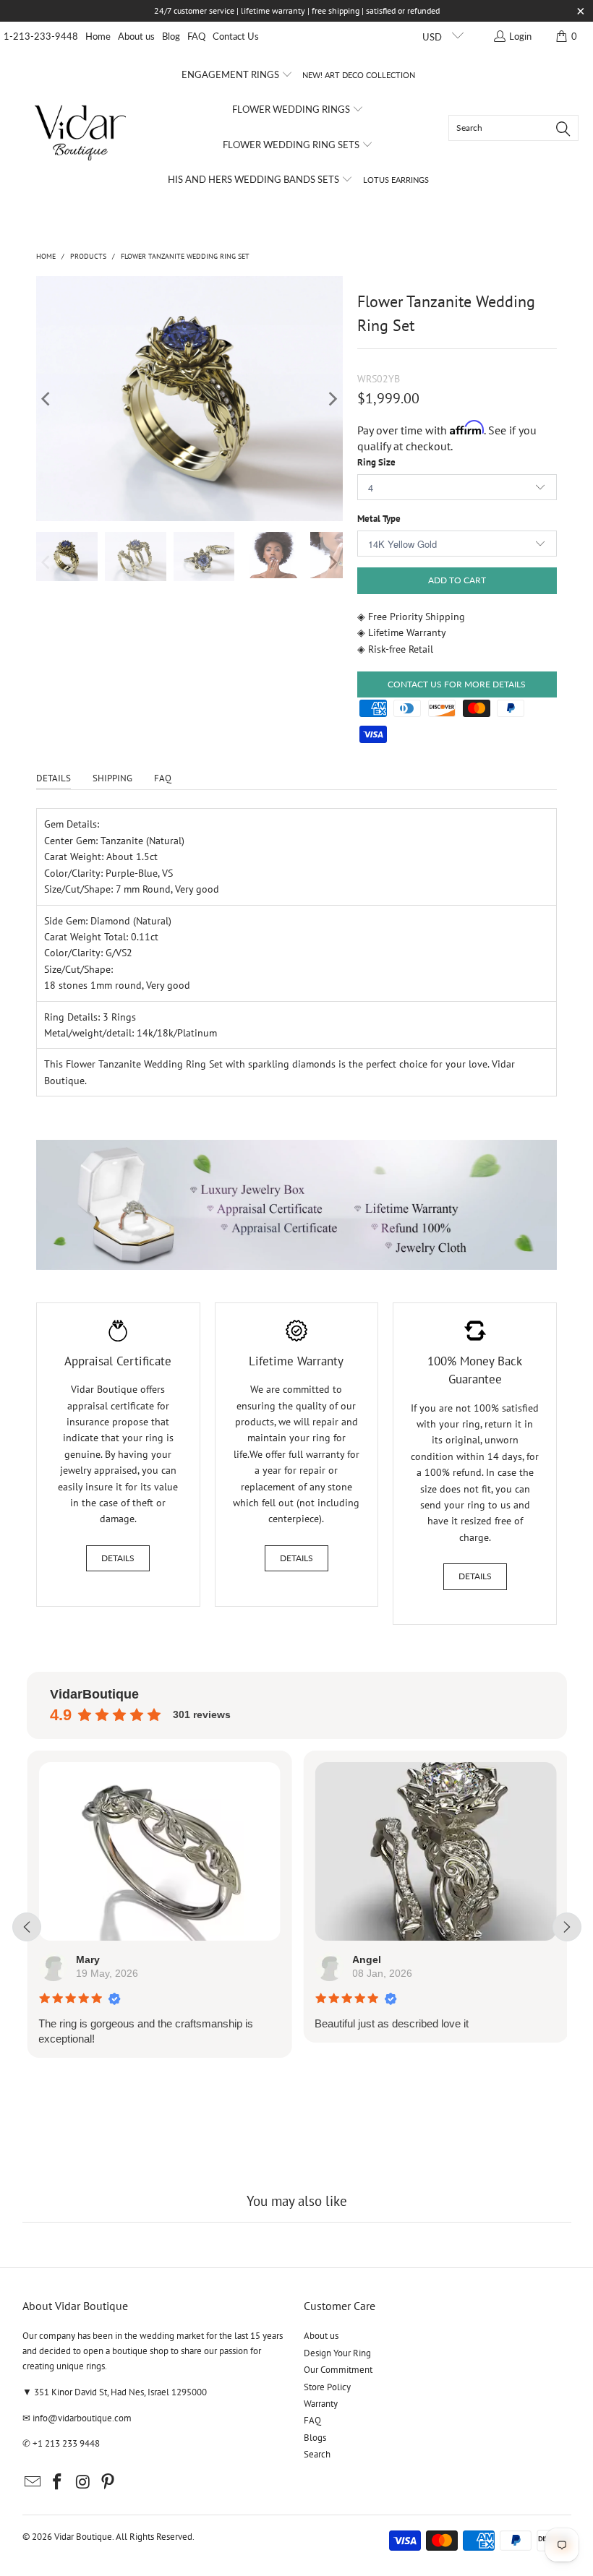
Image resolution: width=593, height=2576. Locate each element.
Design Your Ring (337, 2353)
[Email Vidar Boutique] (33, 2482)
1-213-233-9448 (41, 36)
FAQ (196, 36)
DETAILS (54, 778)
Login (520, 36)
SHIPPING (112, 778)
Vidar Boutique (83, 2537)
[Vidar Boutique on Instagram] (83, 2482)
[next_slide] (567, 1927)
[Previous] (47, 399)
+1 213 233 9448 (66, 2443)
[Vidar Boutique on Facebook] (58, 2482)
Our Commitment (338, 2370)
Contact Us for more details (457, 684)
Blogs (315, 2438)
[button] (237, 75)
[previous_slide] (27, 1927)
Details (118, 1558)
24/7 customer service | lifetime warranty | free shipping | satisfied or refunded (297, 10)
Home (98, 36)
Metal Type (379, 519)
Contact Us (236, 36)
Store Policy (327, 2387)
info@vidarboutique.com (82, 2418)
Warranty (321, 2404)
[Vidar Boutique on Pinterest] (108, 2482)
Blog (171, 36)
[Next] (332, 399)
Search (317, 2454)
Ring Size (376, 462)
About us (136, 36)
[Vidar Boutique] (81, 128)
